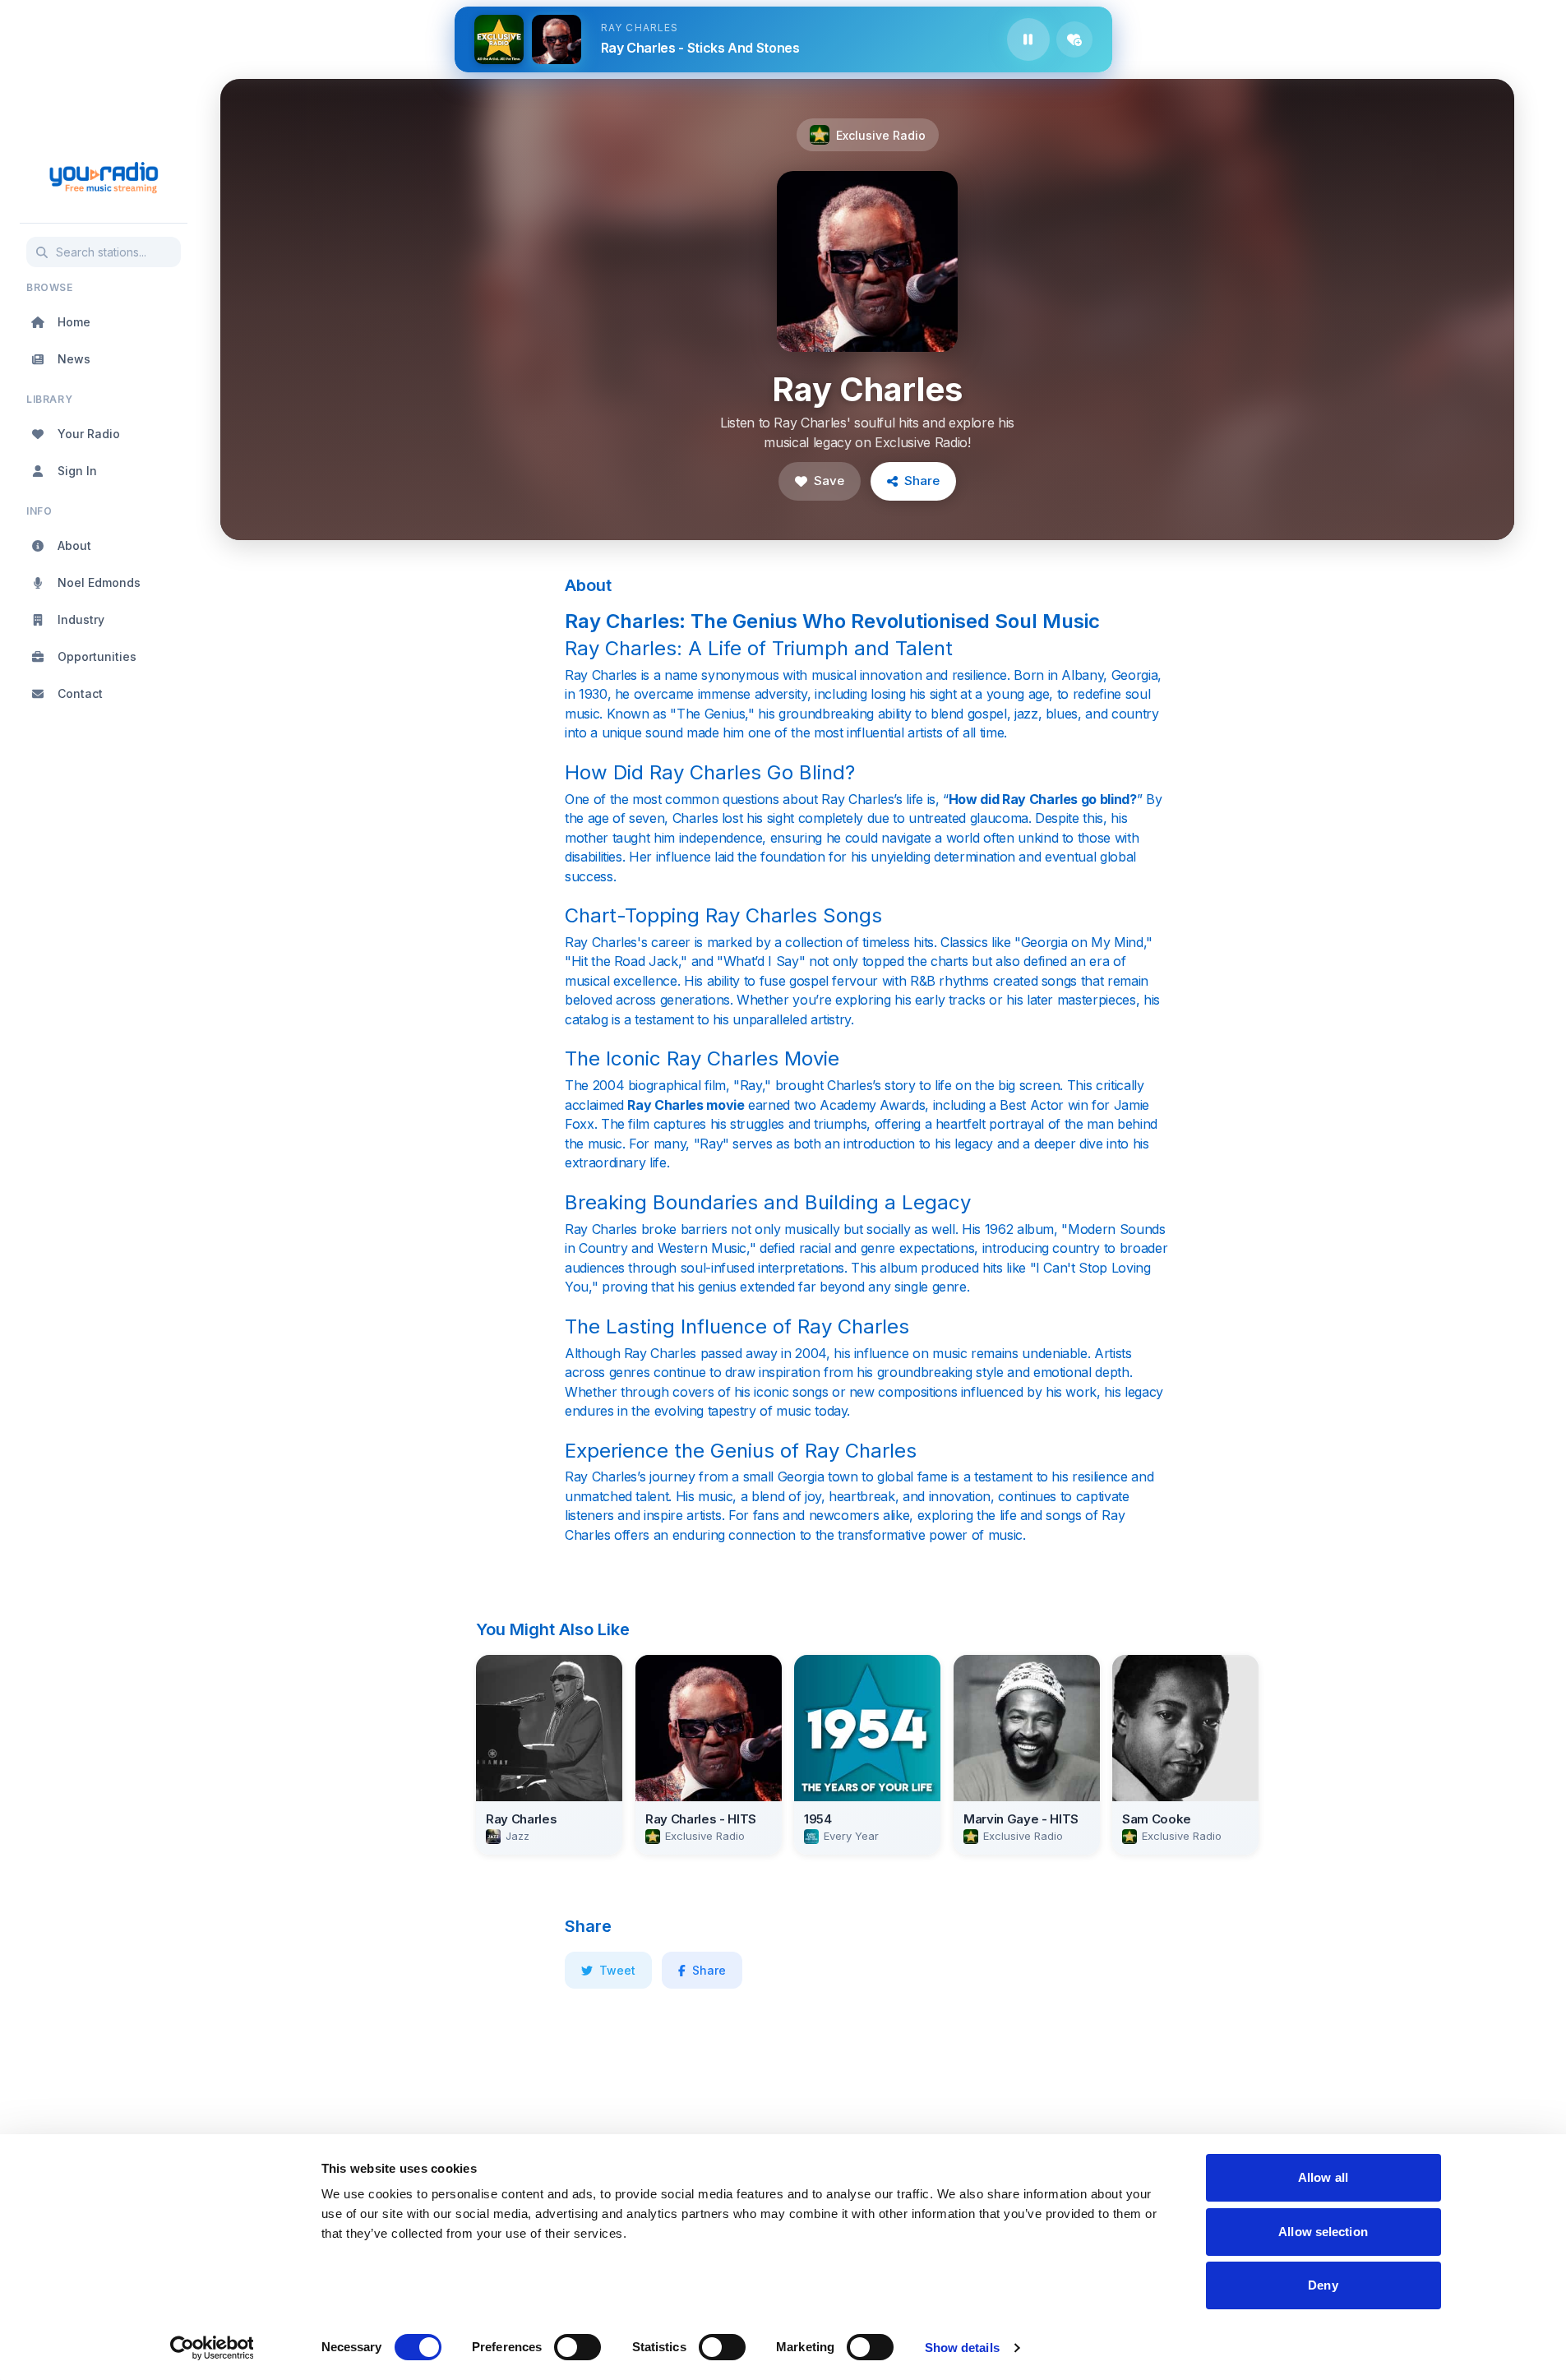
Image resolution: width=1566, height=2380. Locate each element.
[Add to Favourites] (1074, 39)
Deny (1323, 2285)
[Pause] (1028, 39)
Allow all (1323, 2177)
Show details (962, 2348)
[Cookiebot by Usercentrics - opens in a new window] (212, 2348)
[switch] (577, 2347)
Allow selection (1323, 2232)
